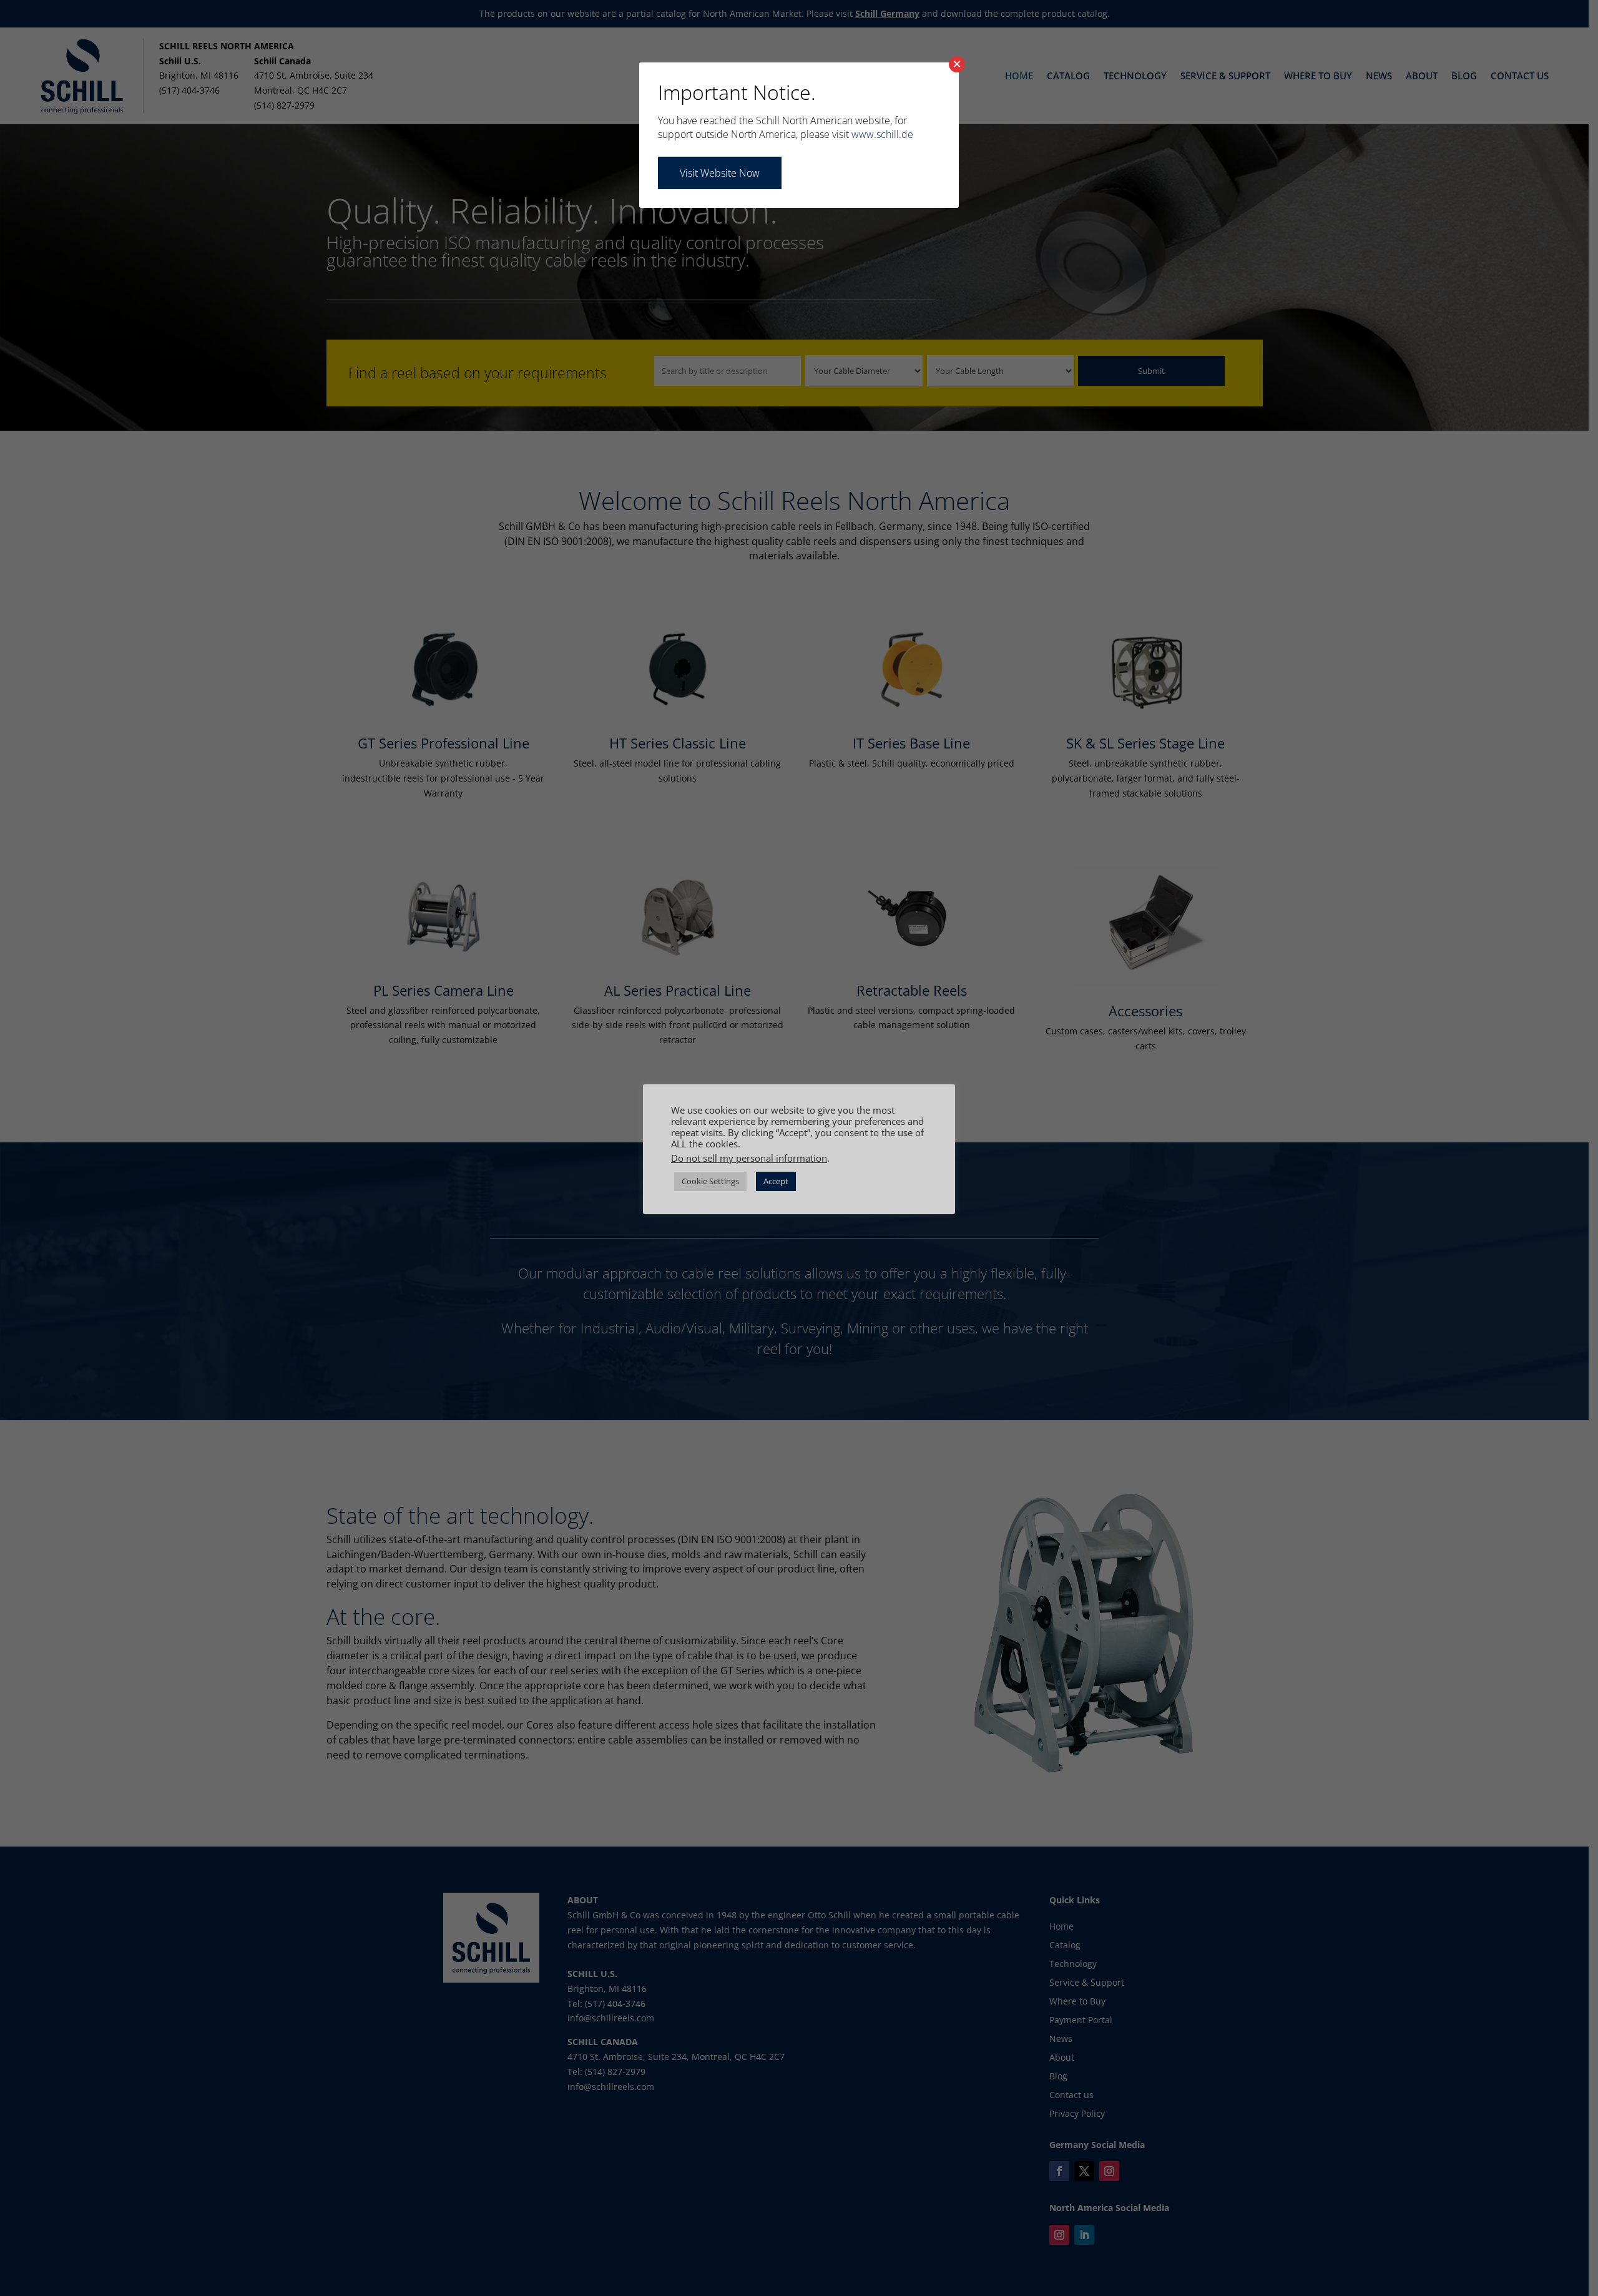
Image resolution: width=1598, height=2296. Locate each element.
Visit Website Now (720, 173)
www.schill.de (882, 134)
